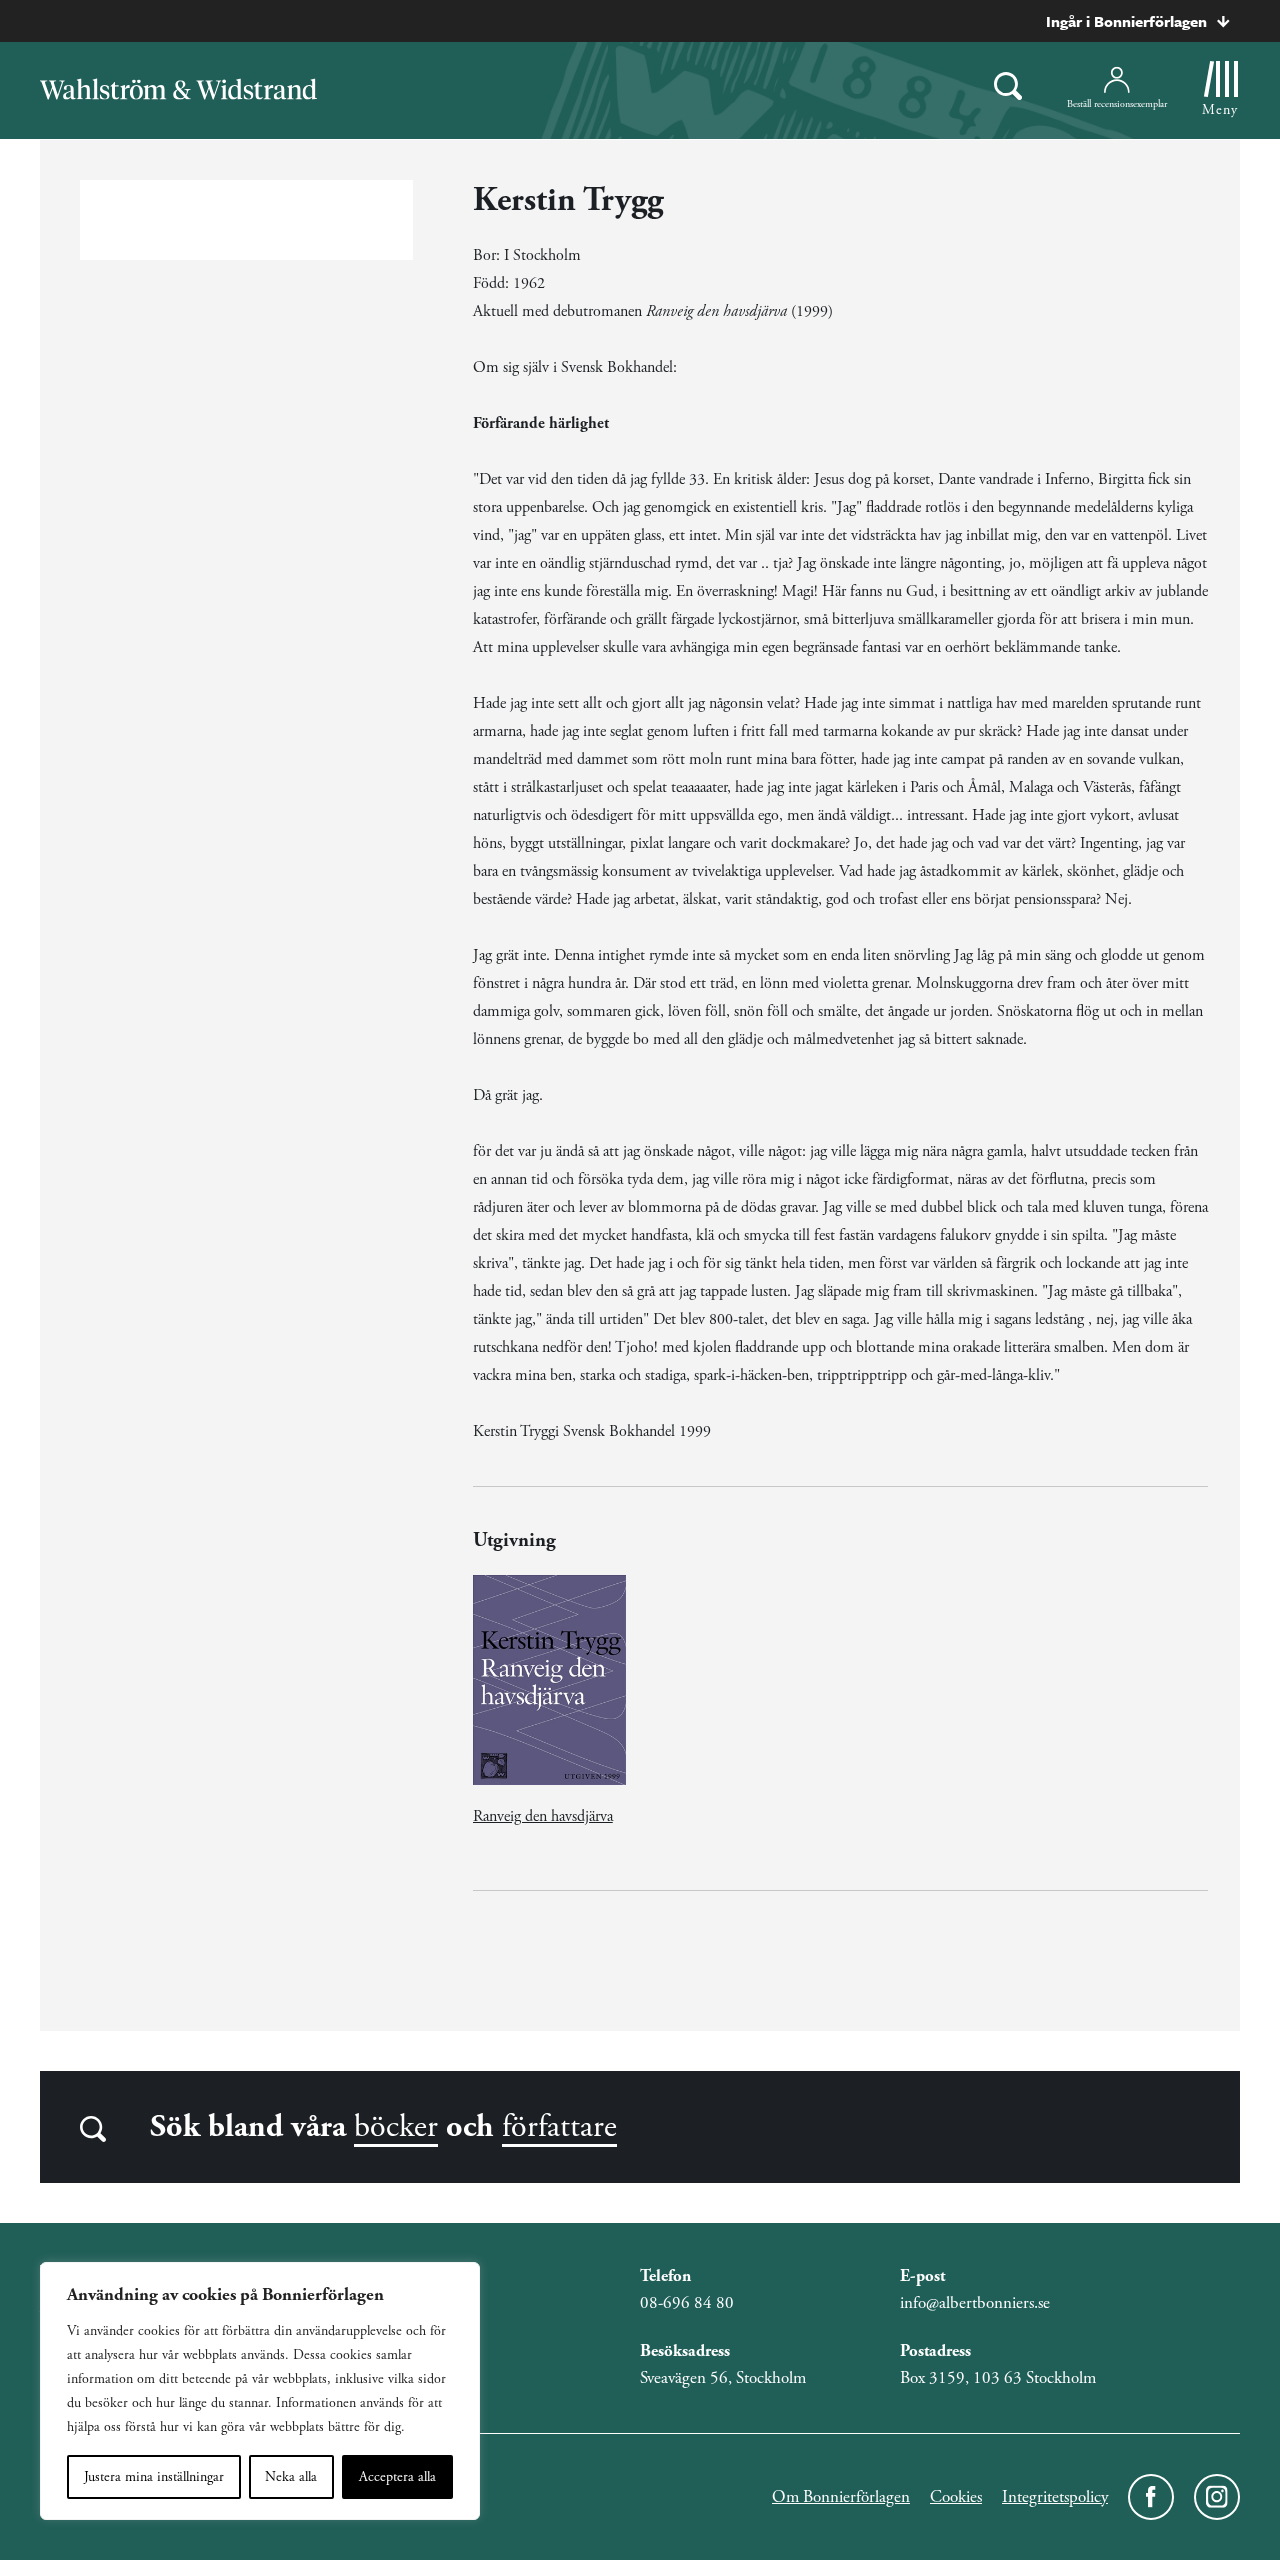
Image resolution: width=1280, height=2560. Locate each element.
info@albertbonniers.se (975, 2303)
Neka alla (291, 2477)
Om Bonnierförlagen (841, 2497)
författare (559, 2127)
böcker (396, 2127)
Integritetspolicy (1055, 2497)
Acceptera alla (397, 2477)
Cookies (956, 2497)
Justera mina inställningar (154, 2477)
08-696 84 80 (687, 2303)
